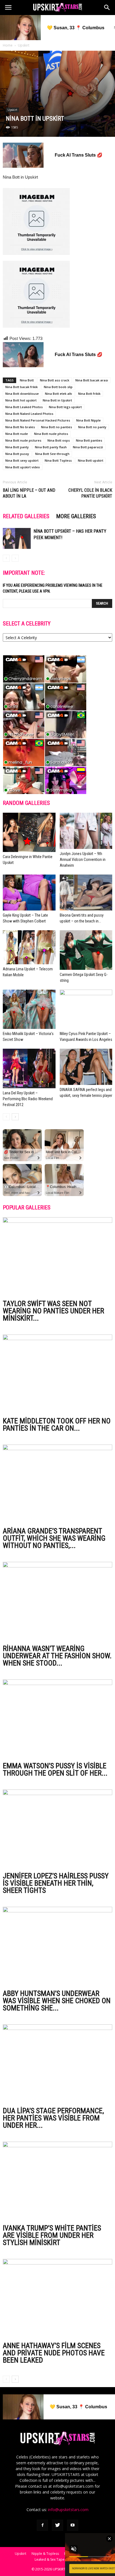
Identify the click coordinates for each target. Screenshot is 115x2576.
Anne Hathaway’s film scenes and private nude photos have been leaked (54, 2353)
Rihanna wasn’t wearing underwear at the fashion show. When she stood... (57, 1656)
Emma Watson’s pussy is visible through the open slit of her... (55, 1769)
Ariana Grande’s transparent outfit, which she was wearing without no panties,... (54, 1538)
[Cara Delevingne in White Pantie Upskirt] (29, 832)
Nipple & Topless (45, 2554)
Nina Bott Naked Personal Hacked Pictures (38, 420)
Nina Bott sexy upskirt (22, 460)
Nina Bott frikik (89, 394)
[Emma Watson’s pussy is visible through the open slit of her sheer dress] (57, 1719)
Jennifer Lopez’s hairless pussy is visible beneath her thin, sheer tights (56, 1883)
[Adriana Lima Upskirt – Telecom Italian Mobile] (29, 947)
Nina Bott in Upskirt (57, 400)
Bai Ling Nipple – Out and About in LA (29, 493)
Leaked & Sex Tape (50, 2559)
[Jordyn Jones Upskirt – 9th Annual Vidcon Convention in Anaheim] (86, 831)
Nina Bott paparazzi (88, 447)
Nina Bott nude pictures (23, 440)
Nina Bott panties (89, 440)
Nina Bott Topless (58, 460)
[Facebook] (42, 2525)
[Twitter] (57, 2525)
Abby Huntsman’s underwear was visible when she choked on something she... (57, 2001)
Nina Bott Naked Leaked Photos (29, 414)
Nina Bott (27, 380)
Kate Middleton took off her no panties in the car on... (57, 1425)
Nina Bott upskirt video (23, 467)
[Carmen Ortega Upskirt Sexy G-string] (86, 950)
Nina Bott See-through (52, 454)
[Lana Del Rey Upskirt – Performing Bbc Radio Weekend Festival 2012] (29, 1068)
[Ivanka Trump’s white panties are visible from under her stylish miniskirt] (57, 2181)
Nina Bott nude (17, 434)
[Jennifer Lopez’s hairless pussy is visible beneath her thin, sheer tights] (57, 1829)
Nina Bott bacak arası (92, 380)
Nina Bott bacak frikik (21, 387)
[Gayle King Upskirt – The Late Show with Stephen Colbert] (29, 893)
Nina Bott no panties (57, 427)
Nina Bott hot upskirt (21, 400)
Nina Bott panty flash (51, 447)
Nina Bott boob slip (58, 387)
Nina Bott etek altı (58, 394)
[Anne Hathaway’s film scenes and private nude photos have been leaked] (57, 2299)
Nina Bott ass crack (55, 380)
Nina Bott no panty (92, 427)
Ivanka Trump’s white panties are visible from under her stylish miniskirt (52, 2235)
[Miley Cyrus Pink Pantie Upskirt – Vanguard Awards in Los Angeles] (86, 1009)
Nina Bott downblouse (22, 394)
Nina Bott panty (17, 447)
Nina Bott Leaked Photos (24, 407)
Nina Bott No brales (20, 427)
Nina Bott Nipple (88, 420)
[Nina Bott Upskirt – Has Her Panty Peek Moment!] (17, 538)
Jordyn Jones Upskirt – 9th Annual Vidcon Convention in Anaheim (83, 860)
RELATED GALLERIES (26, 516)
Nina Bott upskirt (91, 460)
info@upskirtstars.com (68, 2510)
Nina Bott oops (59, 440)
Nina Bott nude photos (51, 434)
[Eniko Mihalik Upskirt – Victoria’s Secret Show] (29, 1009)
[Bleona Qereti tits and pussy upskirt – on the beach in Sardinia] (86, 893)
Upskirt (24, 45)
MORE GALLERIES (76, 516)
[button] (107, 8)
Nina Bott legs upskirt (65, 407)
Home (8, 45)
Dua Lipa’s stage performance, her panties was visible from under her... (53, 2118)
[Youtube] (73, 2525)
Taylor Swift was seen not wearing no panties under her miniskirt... (53, 1311)
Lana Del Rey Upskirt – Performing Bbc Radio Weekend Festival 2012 (28, 1099)
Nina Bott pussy (17, 454)
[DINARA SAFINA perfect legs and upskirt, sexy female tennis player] (86, 1067)
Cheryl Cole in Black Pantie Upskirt (90, 493)
